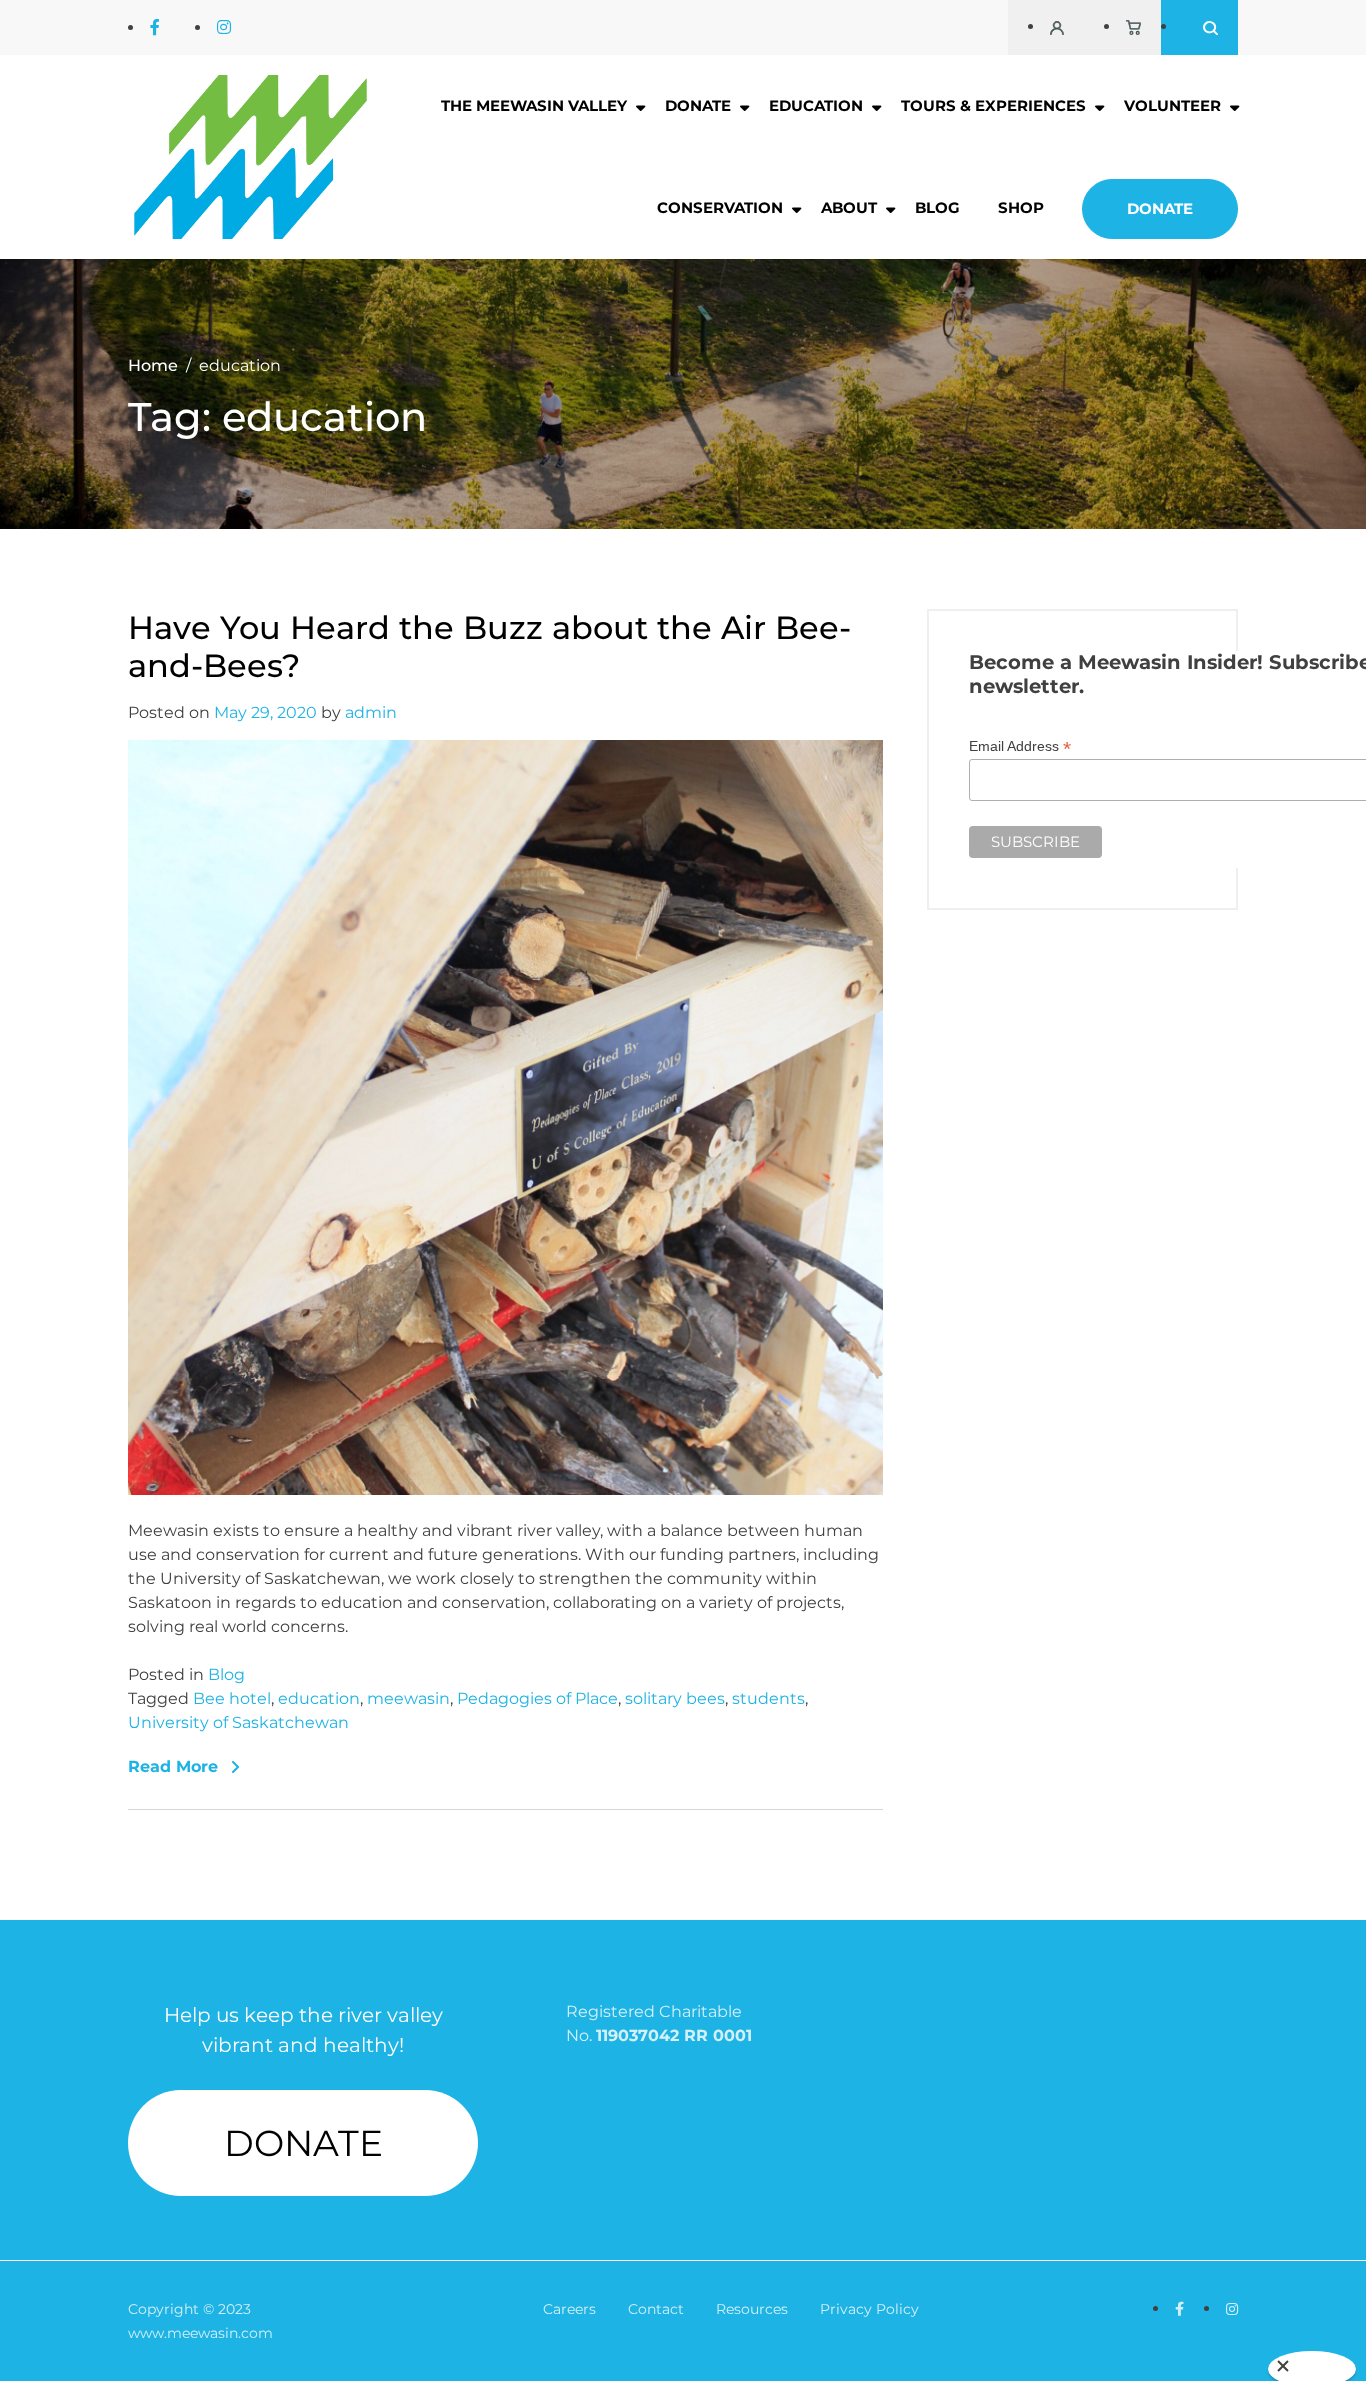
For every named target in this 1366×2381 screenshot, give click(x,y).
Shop (1021, 207)
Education (816, 105)
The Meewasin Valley (534, 105)
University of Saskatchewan (238, 1722)
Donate (698, 105)
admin (371, 712)
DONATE (303, 2143)
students (768, 1698)
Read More (173, 1766)
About (849, 207)
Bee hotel (232, 1698)
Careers (569, 2309)
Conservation (720, 207)
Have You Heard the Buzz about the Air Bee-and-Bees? (489, 647)
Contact (656, 2309)
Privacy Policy (869, 2309)
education (319, 1698)
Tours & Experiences (993, 105)
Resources (752, 2309)
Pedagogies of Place (537, 1698)
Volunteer (1172, 105)
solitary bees (675, 1698)
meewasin (408, 1698)
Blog (937, 207)
